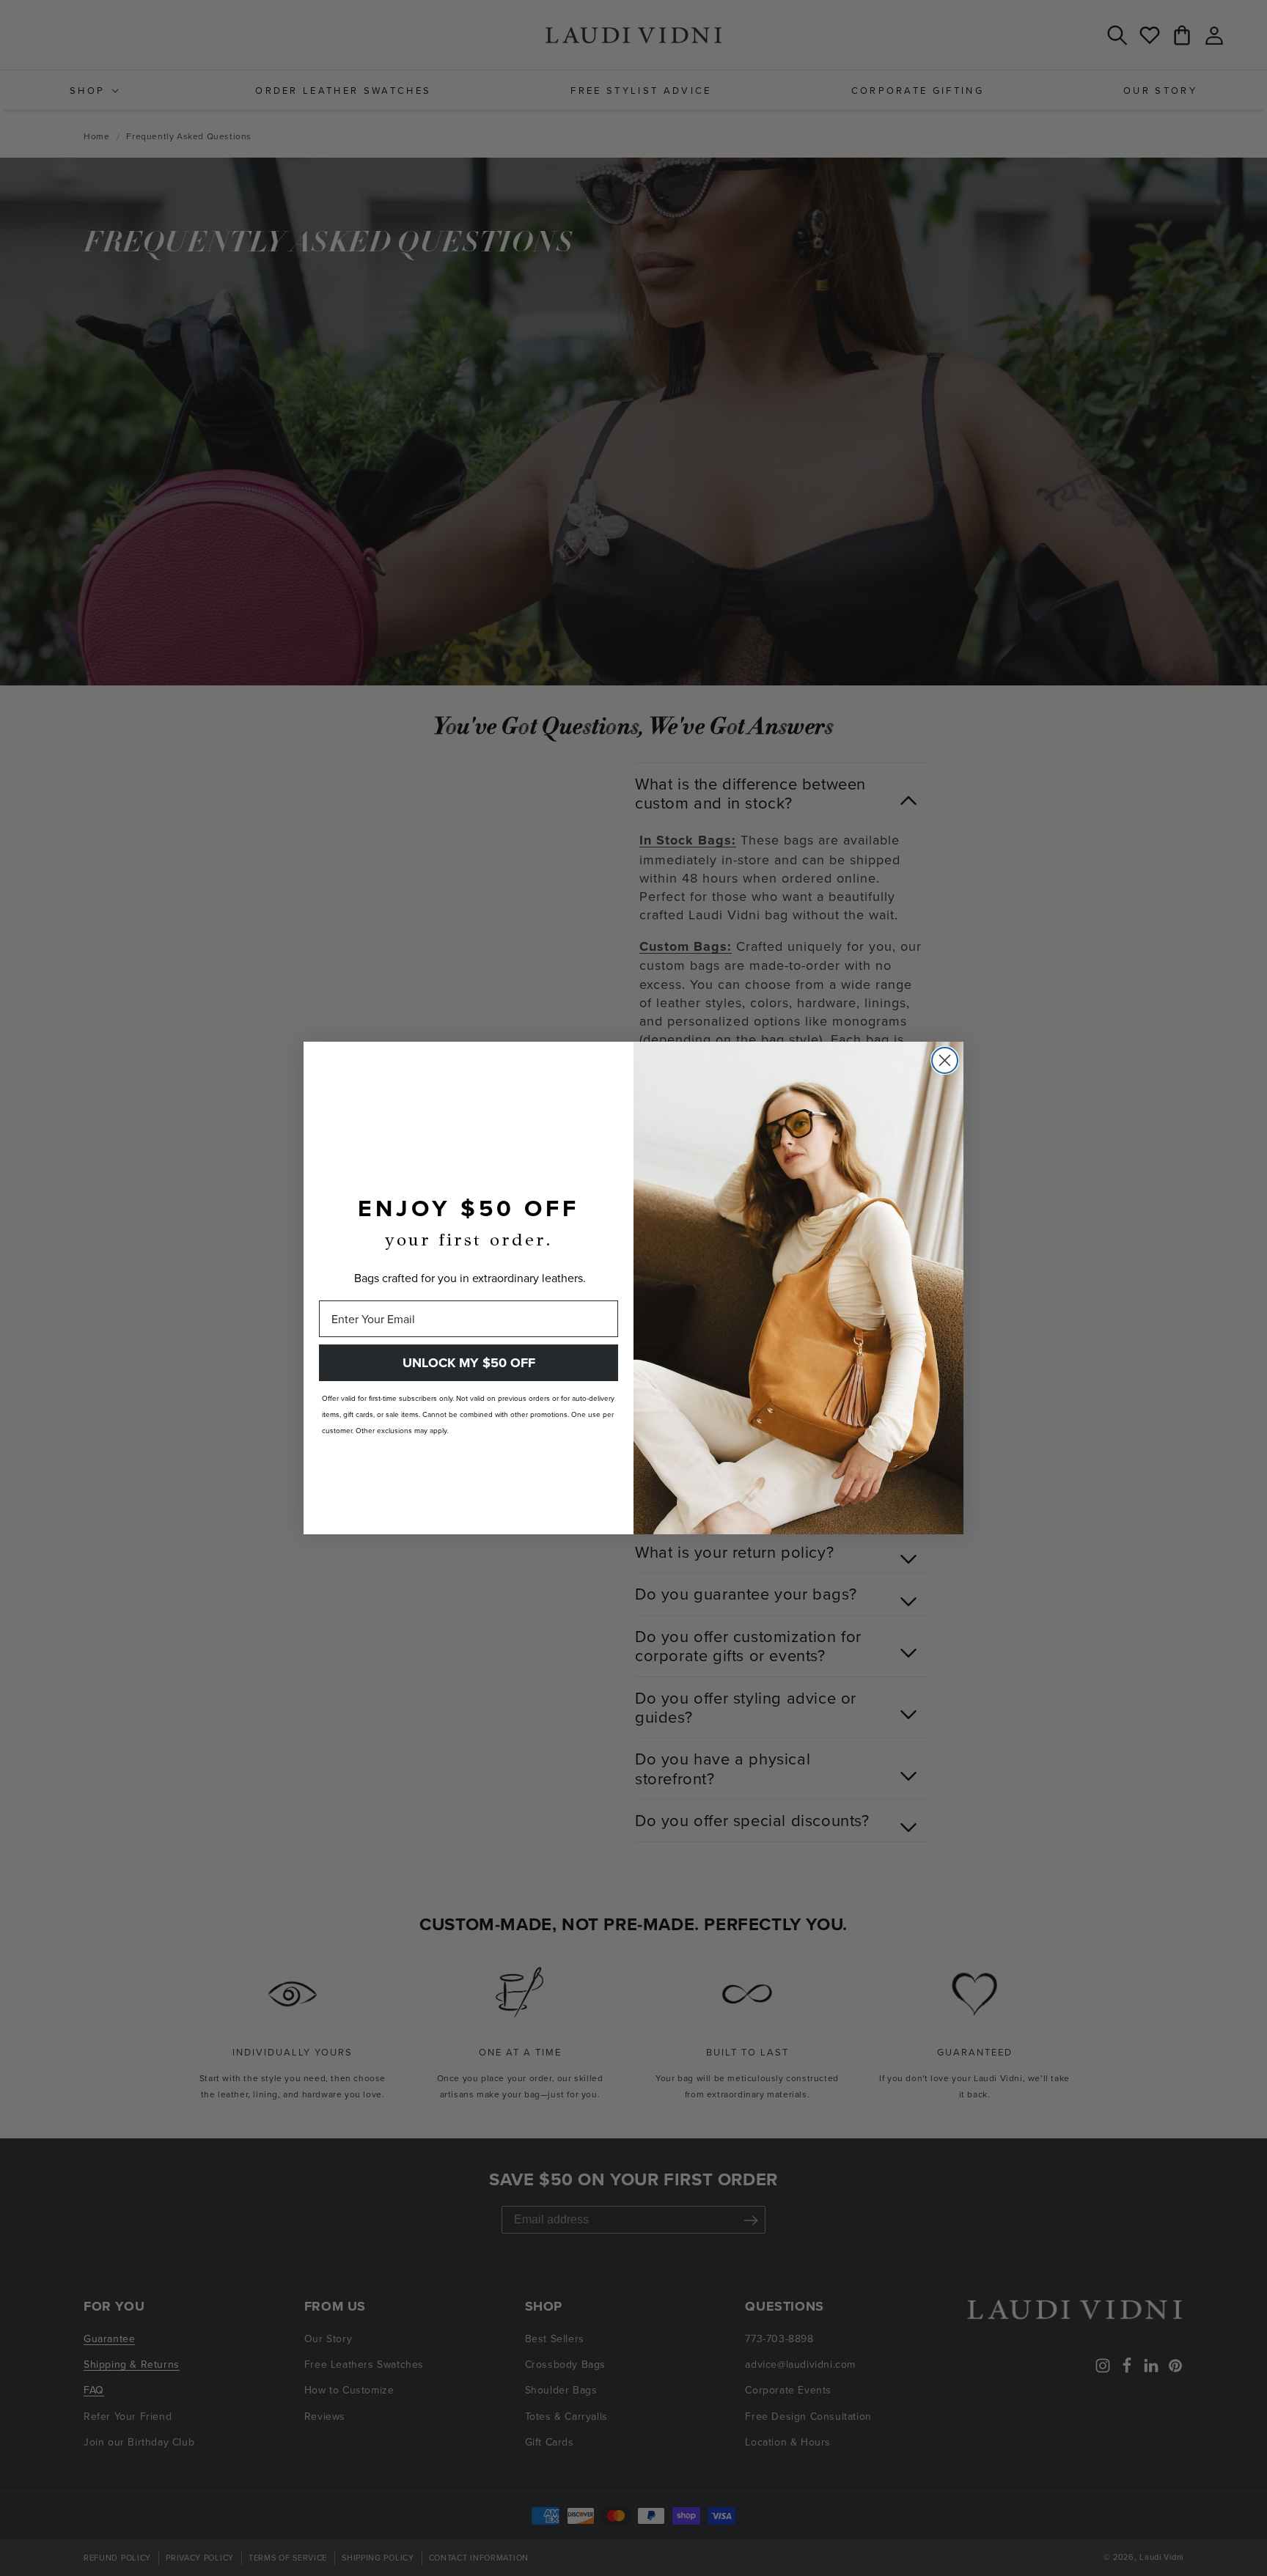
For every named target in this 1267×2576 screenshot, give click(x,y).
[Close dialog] (945, 1060)
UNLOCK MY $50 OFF (469, 1363)
